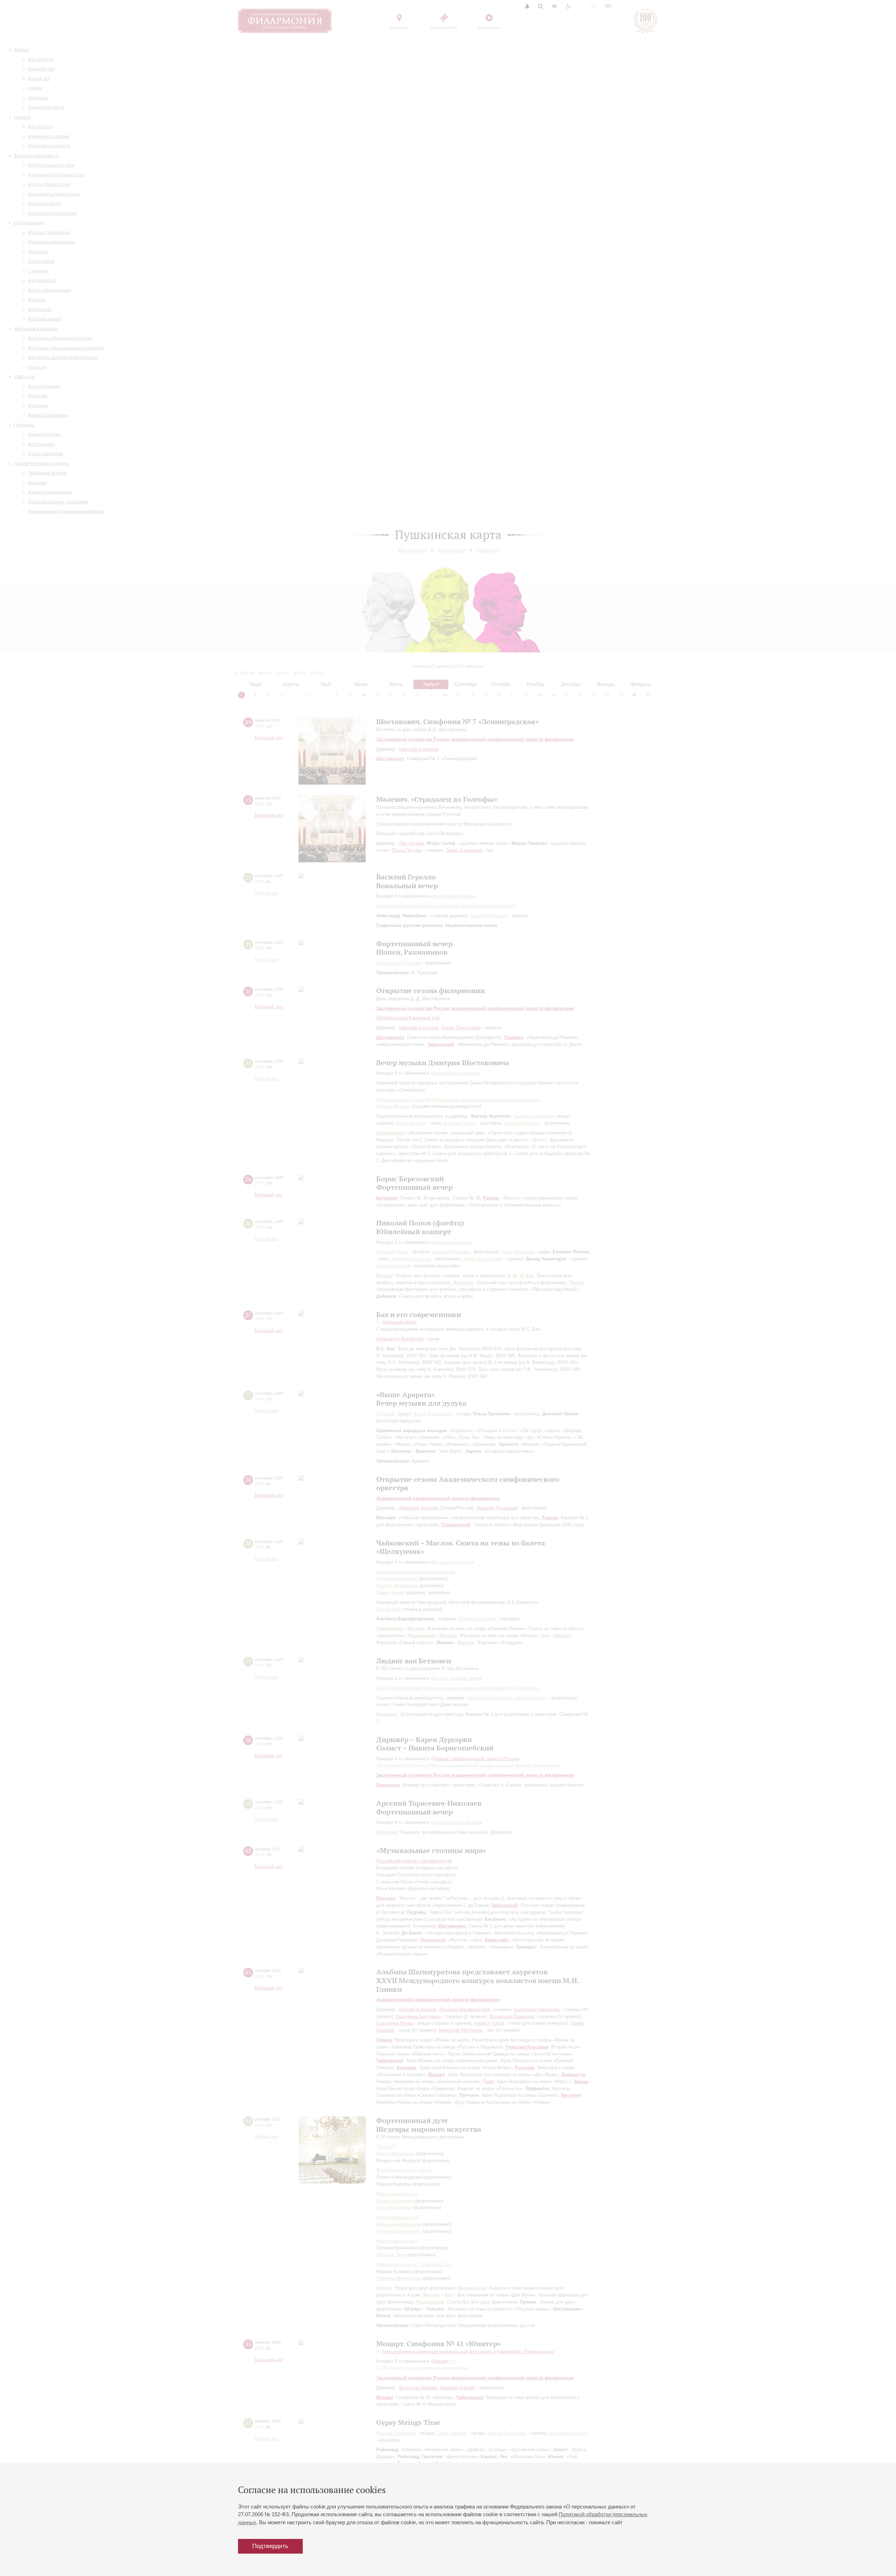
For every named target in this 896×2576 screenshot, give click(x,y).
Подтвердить (270, 2546)
